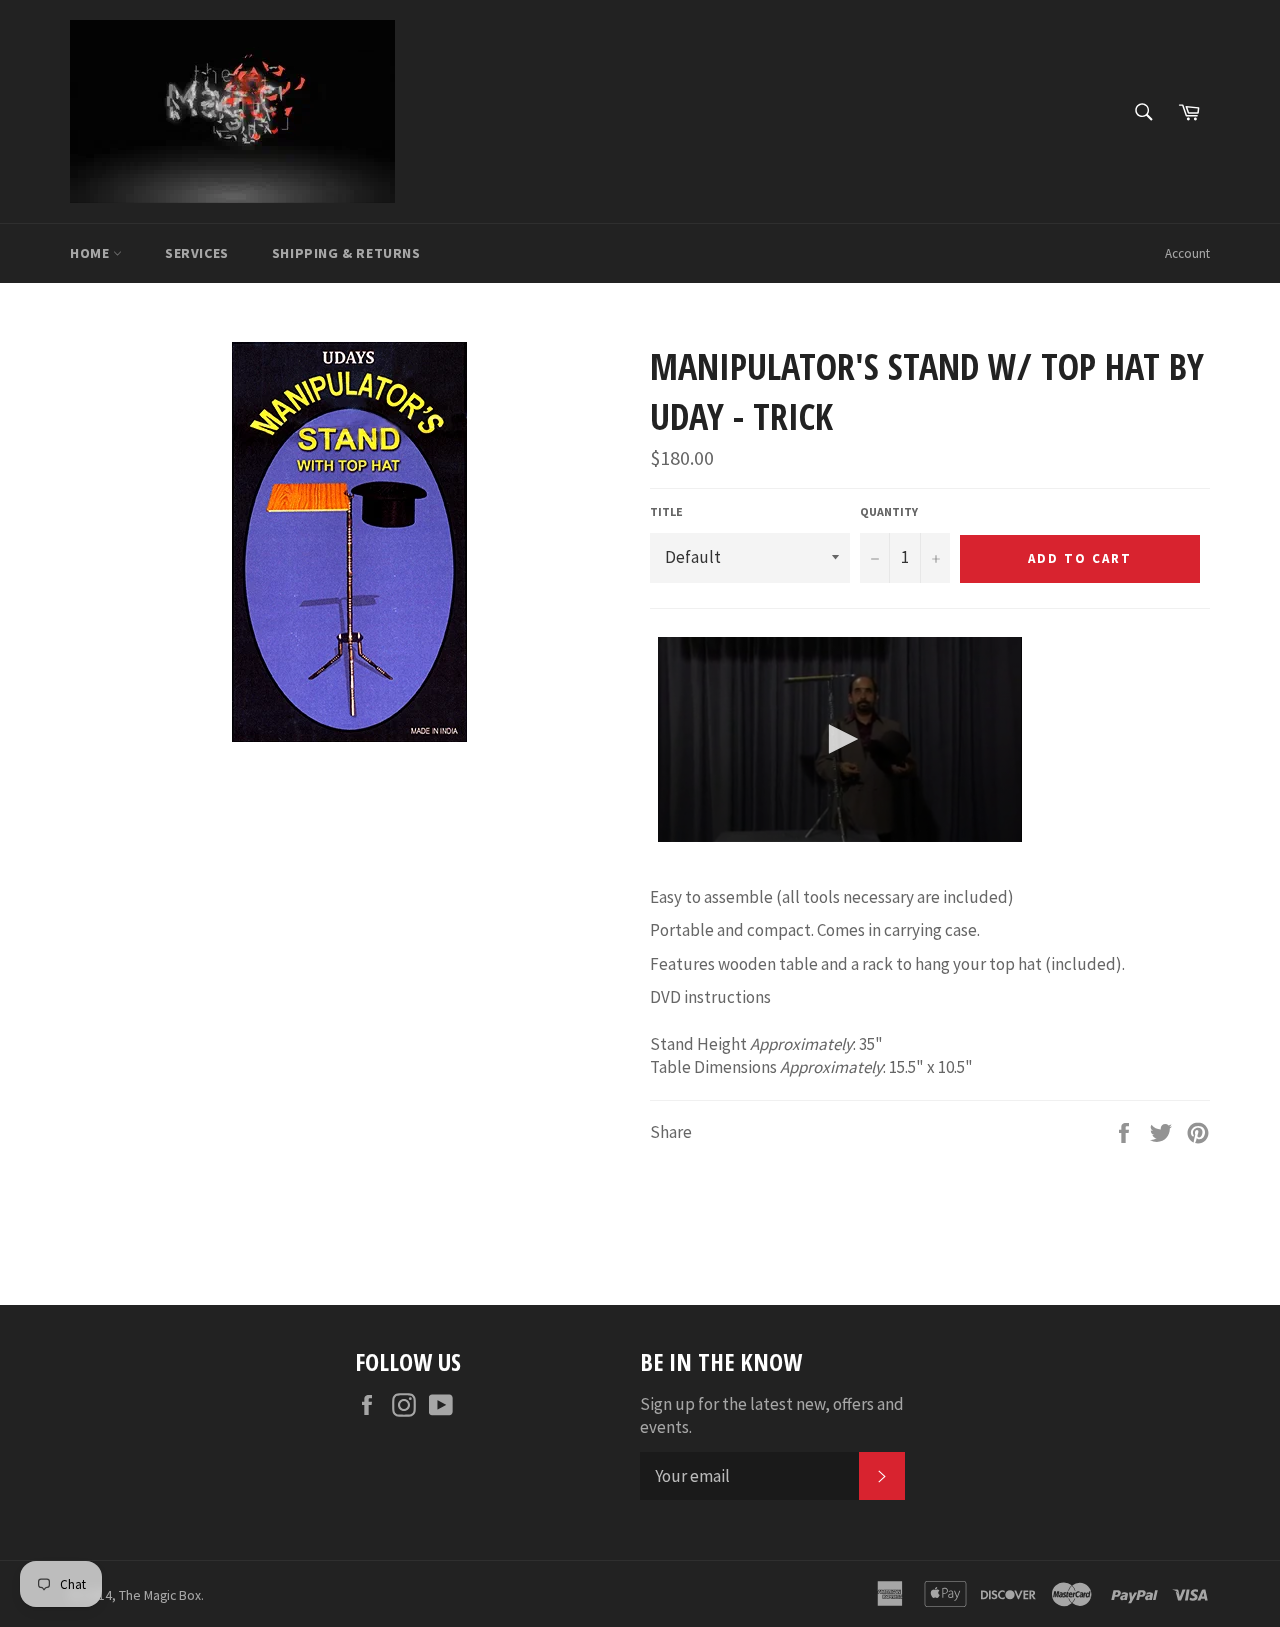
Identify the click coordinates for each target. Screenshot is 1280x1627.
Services (197, 253)
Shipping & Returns (346, 253)
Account (1187, 253)
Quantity (889, 511)
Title (666, 511)
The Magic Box (160, 1595)
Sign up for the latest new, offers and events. (772, 1415)
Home (91, 253)
